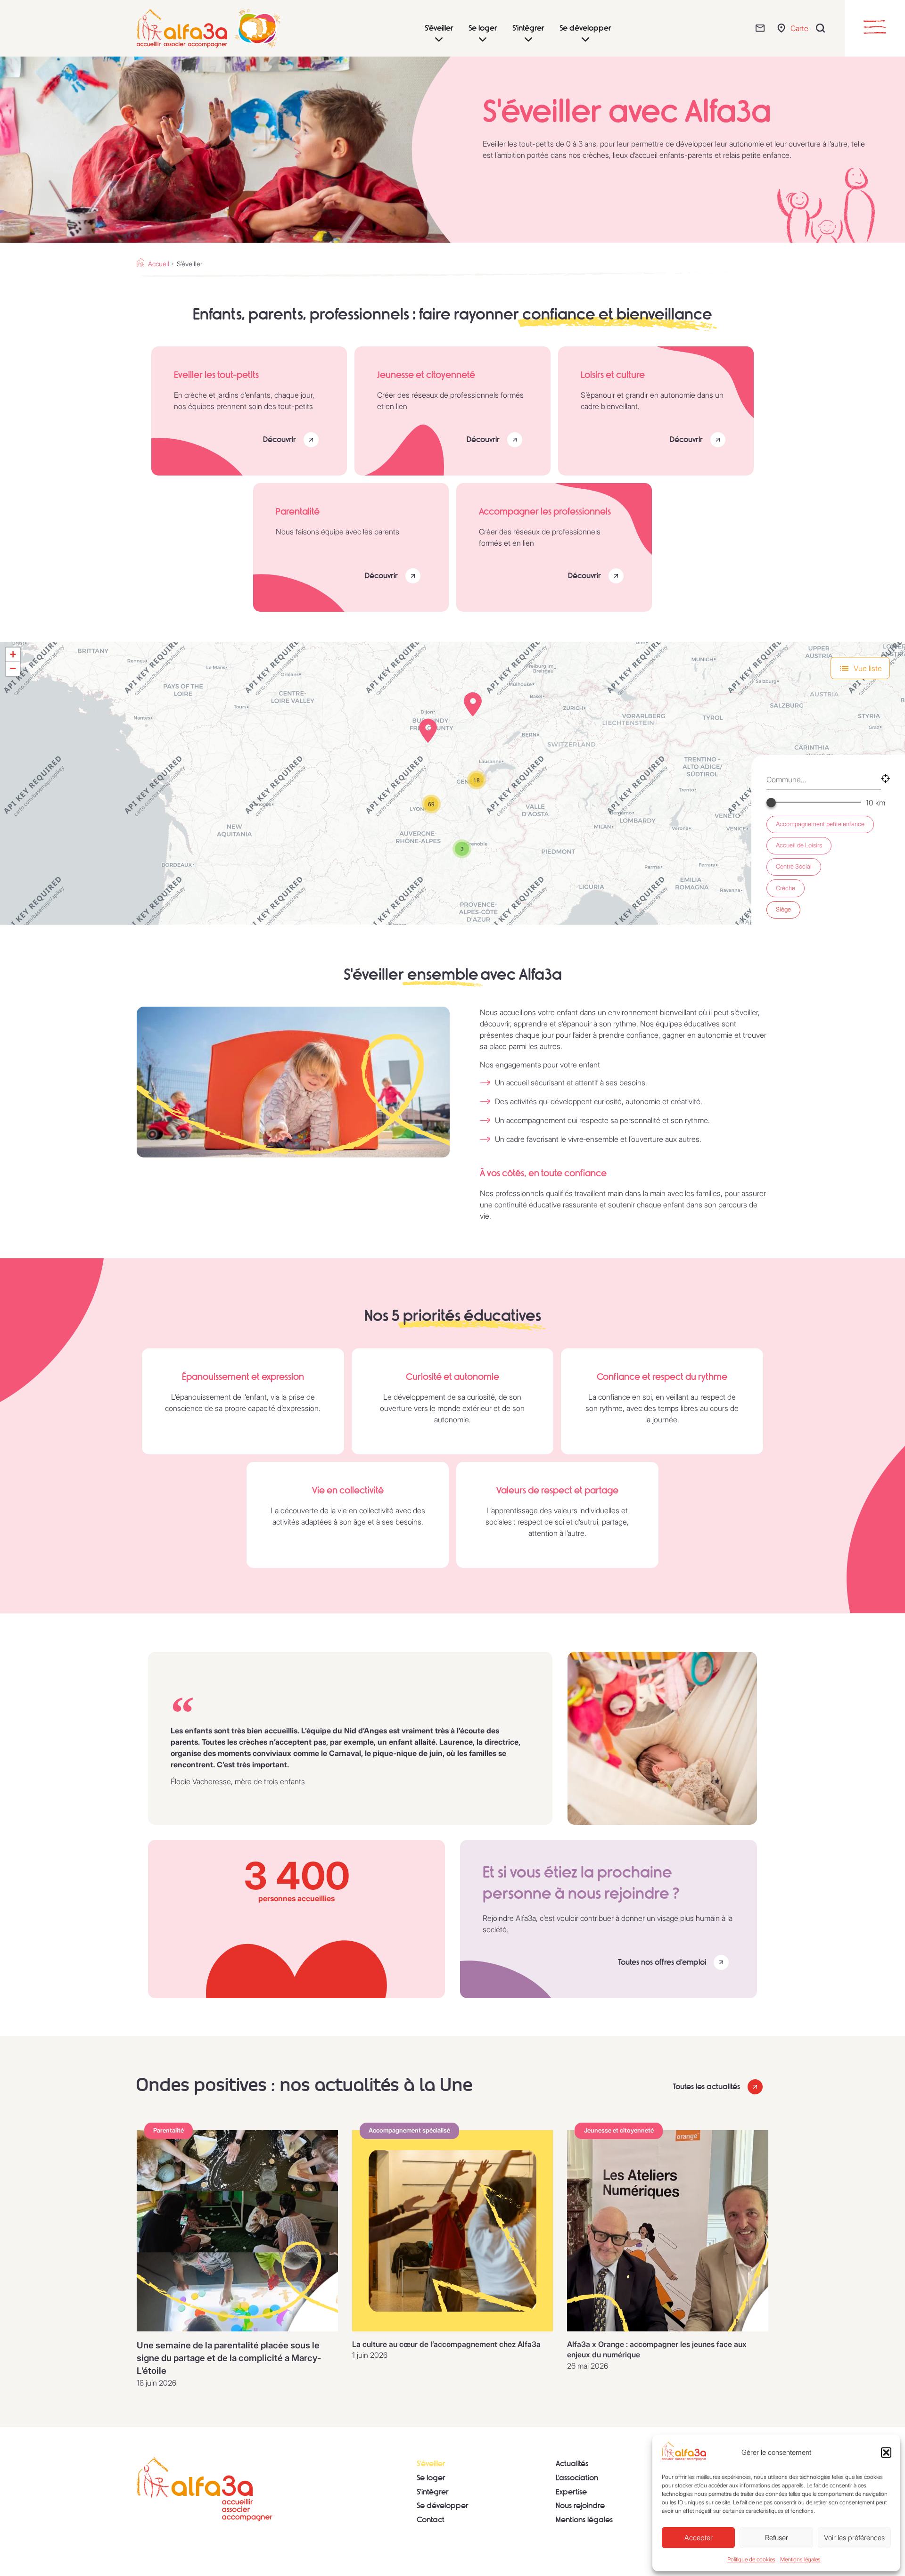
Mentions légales (800, 2559)
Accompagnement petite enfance (820, 824)
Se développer (443, 2506)
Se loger (431, 2478)
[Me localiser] (885, 780)
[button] (886, 2453)
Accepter (699, 2538)
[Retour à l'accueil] (205, 2489)
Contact (431, 2520)
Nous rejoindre (580, 2506)
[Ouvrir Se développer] (585, 40)
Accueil (159, 264)
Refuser (777, 2538)
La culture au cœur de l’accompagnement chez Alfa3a (446, 2344)
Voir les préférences (854, 2538)
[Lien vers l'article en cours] (237, 2231)
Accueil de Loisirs (799, 845)
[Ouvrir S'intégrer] (528, 40)
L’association (577, 2478)
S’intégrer (433, 2492)
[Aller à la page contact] (762, 28)
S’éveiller (431, 2464)
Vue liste (868, 668)
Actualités (572, 2464)
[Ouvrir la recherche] (823, 28)
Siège (783, 909)
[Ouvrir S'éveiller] (439, 40)
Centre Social (794, 866)
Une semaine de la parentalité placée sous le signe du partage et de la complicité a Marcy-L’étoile (229, 2358)
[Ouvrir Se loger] (483, 40)
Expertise (571, 2492)
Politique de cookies (751, 2559)
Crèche (786, 888)
